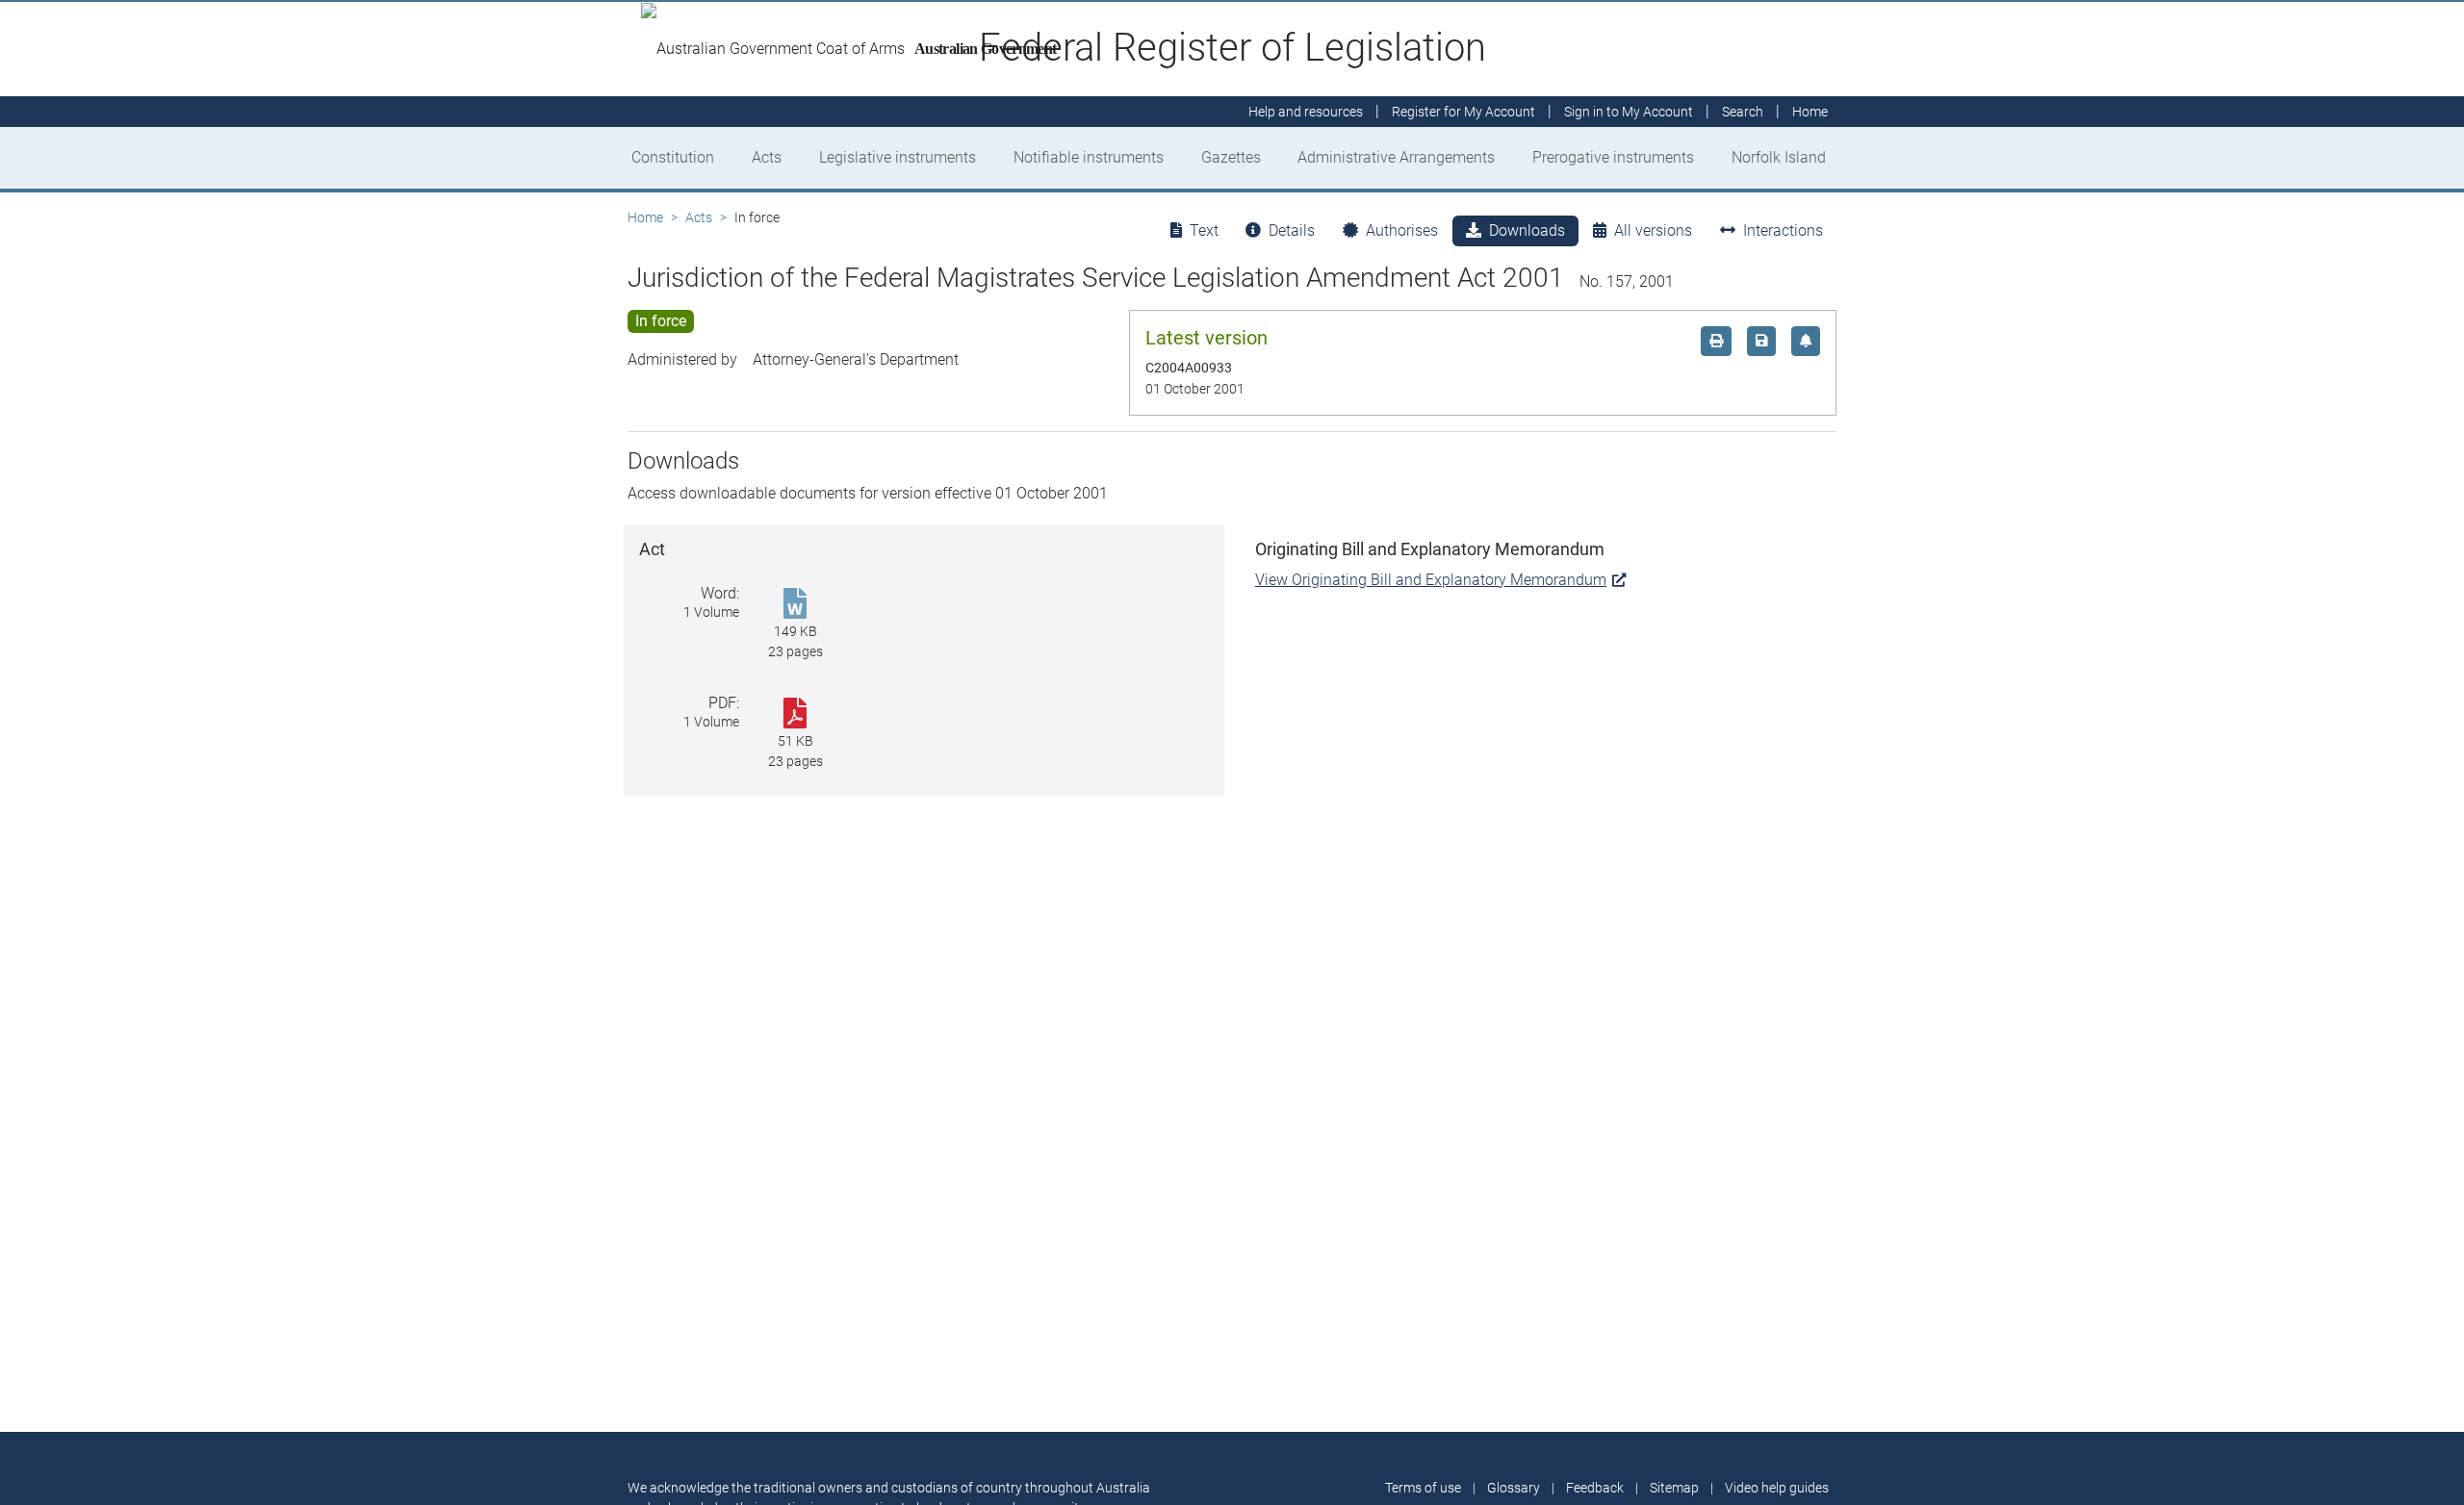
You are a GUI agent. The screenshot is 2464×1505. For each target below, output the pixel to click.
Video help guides (1777, 1488)
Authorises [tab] (1402, 230)
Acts (767, 157)
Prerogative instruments (1613, 157)
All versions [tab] (1653, 230)
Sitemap (1674, 1488)
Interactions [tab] (1783, 230)
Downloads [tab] (1527, 230)
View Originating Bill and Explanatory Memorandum (1431, 580)
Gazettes (1231, 157)
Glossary (1514, 1488)
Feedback (1595, 1488)
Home (645, 217)
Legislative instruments (898, 157)
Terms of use (1423, 1488)
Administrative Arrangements (1396, 157)
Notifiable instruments (1089, 157)
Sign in (1629, 112)
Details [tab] (1292, 230)
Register (1463, 112)
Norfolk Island (1779, 157)
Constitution (673, 157)
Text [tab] (1204, 230)
